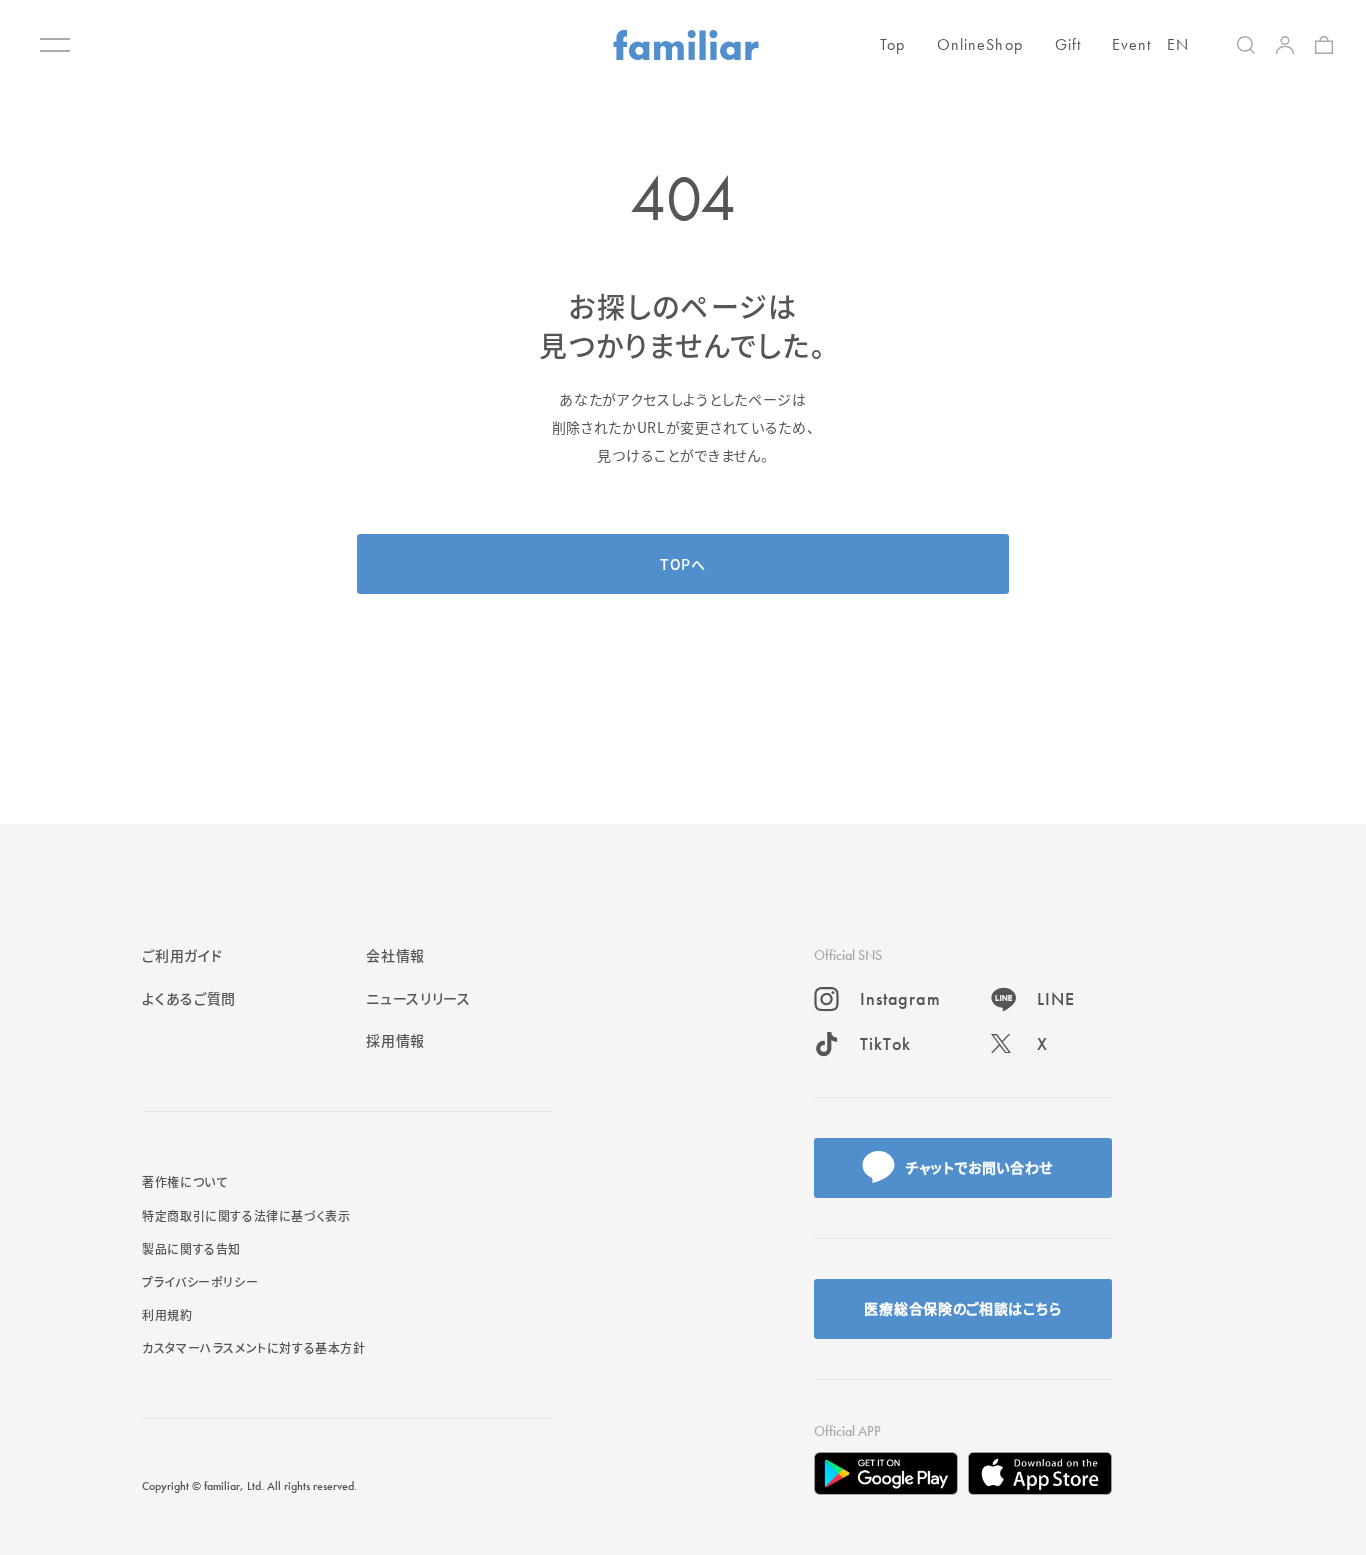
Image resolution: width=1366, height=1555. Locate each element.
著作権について (184, 1181)
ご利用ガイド (182, 955)
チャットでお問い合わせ (979, 1167)
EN (1178, 44)
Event (1132, 44)
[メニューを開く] (55, 45)
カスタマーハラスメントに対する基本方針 (253, 1347)
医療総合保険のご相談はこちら (962, 1308)
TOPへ (683, 564)
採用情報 (395, 1040)
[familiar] (686, 45)
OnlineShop (980, 44)
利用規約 (167, 1314)
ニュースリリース (418, 998)
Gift (1068, 44)
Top (892, 44)
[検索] (1246, 45)
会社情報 (395, 955)
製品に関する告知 (191, 1248)
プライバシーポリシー (200, 1281)
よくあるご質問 (189, 998)
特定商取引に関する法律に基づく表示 (246, 1215)
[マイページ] (1285, 45)
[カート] (1324, 45)
